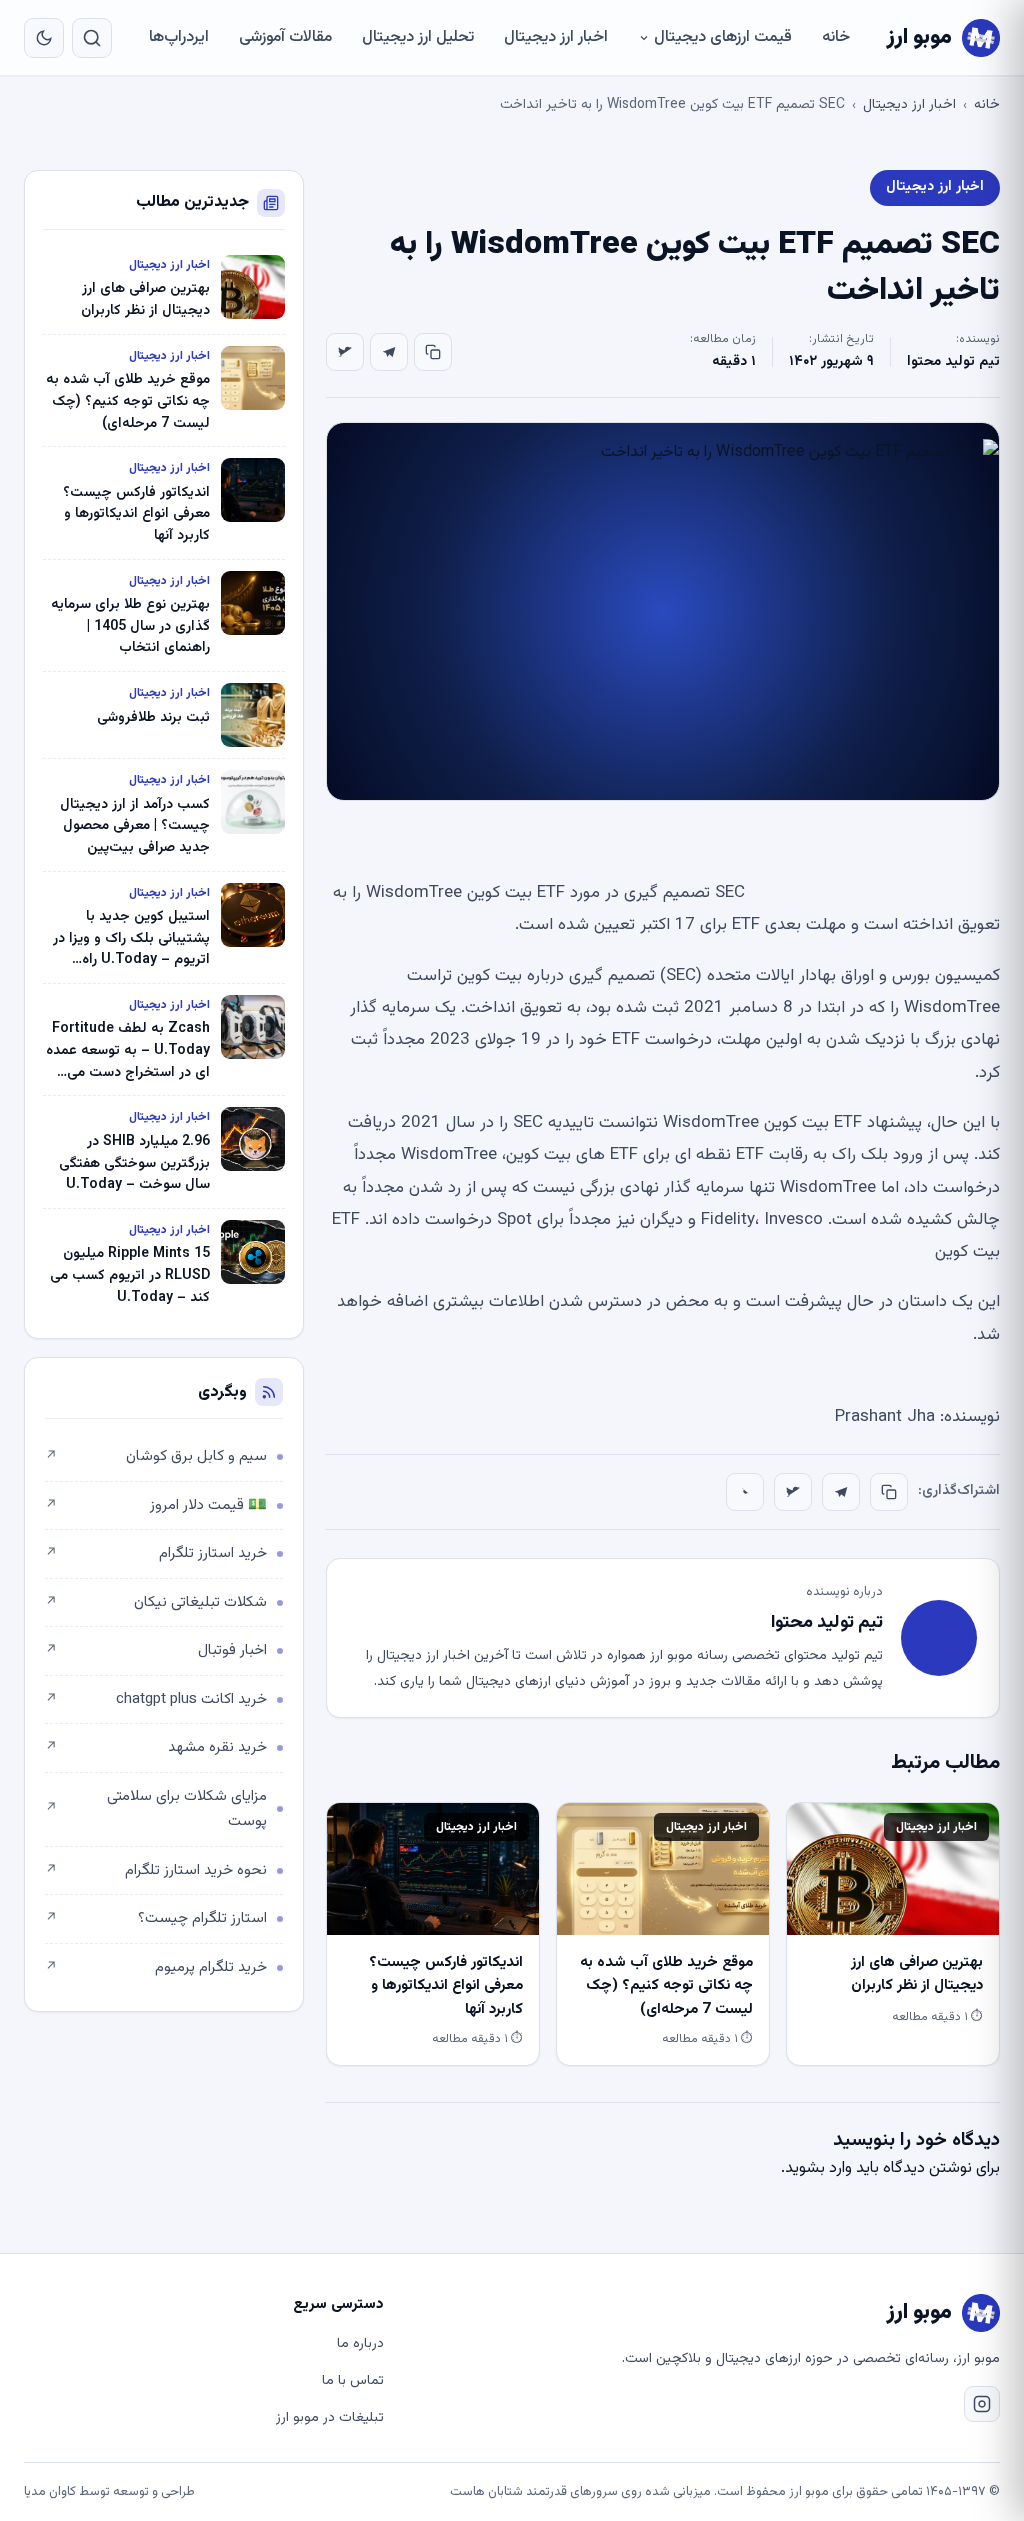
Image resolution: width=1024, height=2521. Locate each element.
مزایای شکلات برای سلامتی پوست (156, 1809)
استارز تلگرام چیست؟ (156, 1918)
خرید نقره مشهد (156, 1747)
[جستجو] (92, 38)
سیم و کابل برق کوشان (156, 1456)
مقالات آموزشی (285, 37)
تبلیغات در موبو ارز (330, 2418)
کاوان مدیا (50, 2492)
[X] (345, 352)
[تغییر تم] (44, 38)
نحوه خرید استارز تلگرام (156, 1870)
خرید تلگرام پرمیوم (156, 1967)
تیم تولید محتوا (953, 362)
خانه (836, 37)
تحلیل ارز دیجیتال (418, 37)
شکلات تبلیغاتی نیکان (156, 1602)
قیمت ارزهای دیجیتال (723, 37)
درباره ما (360, 2344)
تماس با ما (353, 2381)
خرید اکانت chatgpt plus (156, 1699)
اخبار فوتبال (156, 1650)
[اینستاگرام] (982, 2404)
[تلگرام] (389, 352)
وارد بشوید (818, 2168)
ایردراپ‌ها (179, 37)
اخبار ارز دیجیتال (556, 37)
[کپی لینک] (433, 352)
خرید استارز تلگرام (156, 1553)
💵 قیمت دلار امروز (156, 1505)
